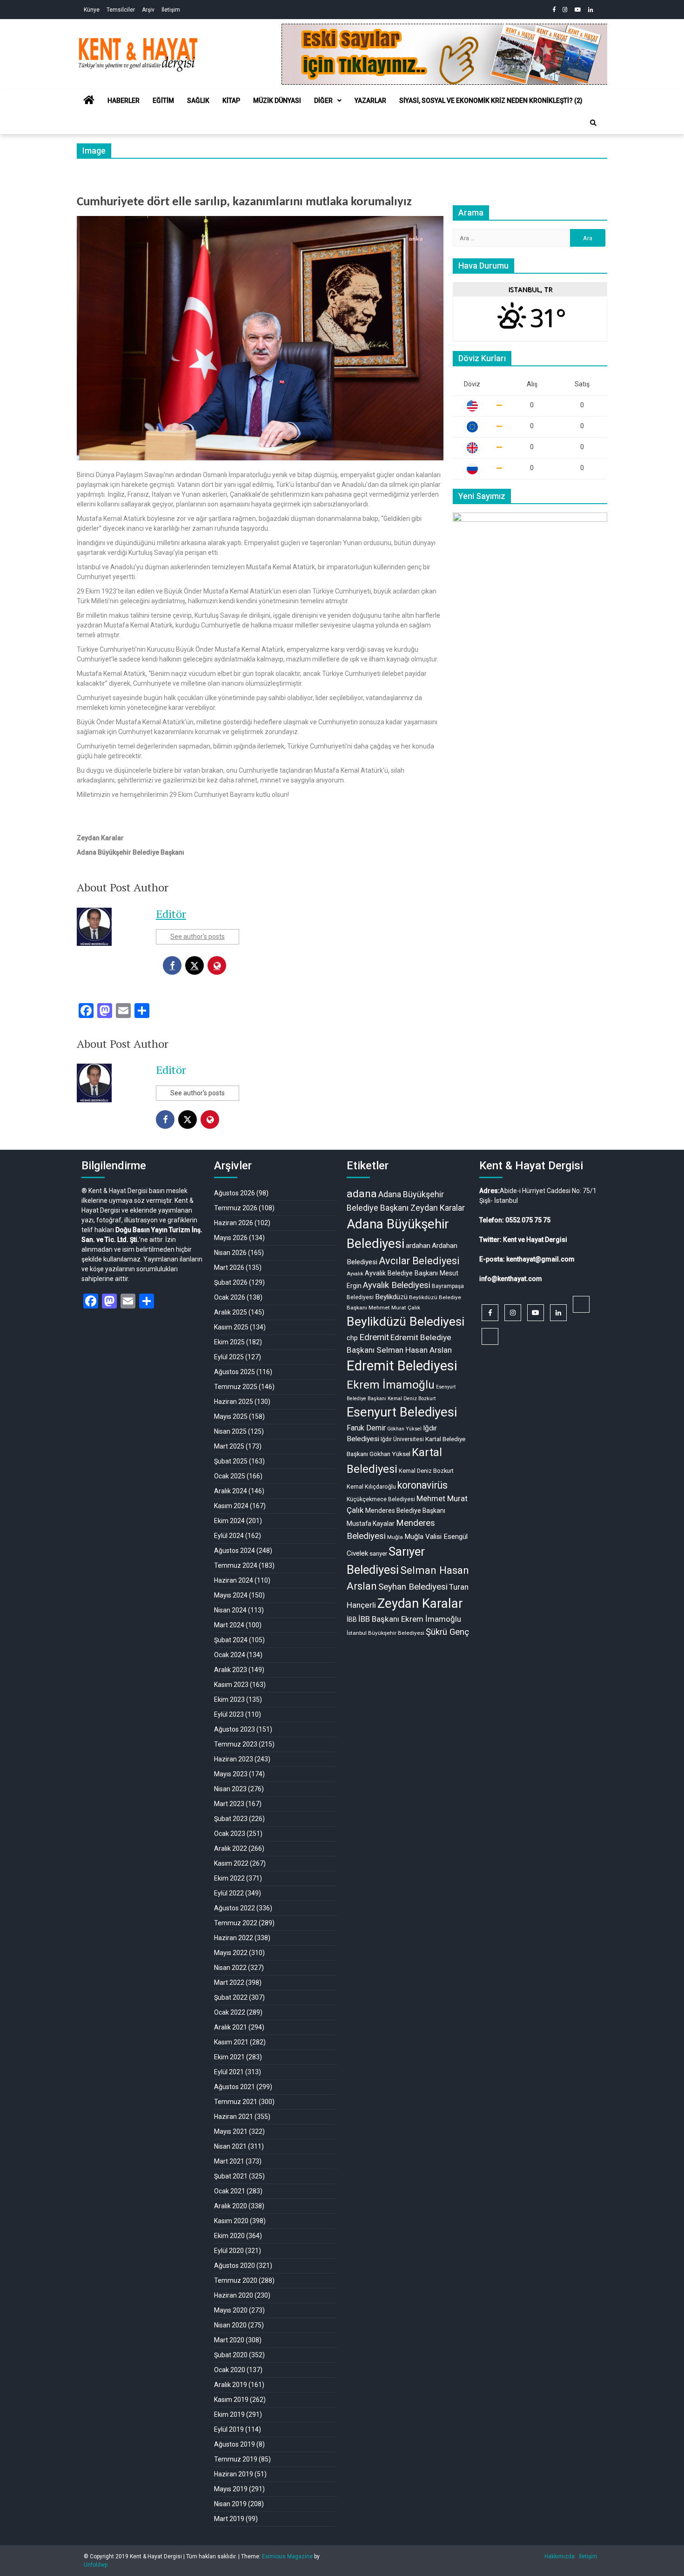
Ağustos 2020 (235, 2266)
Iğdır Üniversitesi (402, 1439)
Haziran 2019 (234, 2474)
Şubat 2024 (231, 1640)
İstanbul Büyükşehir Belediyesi (386, 1633)
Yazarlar (370, 101)
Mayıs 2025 (231, 1416)
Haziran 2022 (234, 1938)
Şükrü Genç (447, 1632)
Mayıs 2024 (231, 1595)
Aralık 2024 (231, 1491)
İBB (352, 1619)
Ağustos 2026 (235, 1193)
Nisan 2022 (230, 1968)
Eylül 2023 (229, 1714)
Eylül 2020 (229, 2251)
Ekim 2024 (229, 1521)
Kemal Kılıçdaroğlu (371, 1487)
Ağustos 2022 (235, 1908)
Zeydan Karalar (420, 1604)
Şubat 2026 (231, 1282)
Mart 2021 (229, 2161)
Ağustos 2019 (235, 2444)
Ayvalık (355, 1274)
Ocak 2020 (230, 2370)
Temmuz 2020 (236, 2280)
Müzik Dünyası (277, 101)
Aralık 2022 (231, 1848)
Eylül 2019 (229, 2429)
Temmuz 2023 (236, 1744)
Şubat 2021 (231, 2176)
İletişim (171, 10)
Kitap (231, 101)
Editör (171, 914)
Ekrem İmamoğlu (391, 1385)
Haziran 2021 (234, 2117)
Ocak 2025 (230, 1476)
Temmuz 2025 (236, 1387)
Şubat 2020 (231, 2355)
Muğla (395, 1537)
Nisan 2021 (230, 2146)
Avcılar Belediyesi (419, 1261)
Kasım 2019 (231, 2400)
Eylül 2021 (229, 2072)
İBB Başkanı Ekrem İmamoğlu (410, 1619)
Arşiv (148, 10)
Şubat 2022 (231, 1997)
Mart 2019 (229, 2519)
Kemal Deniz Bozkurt (426, 1471)
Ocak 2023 (230, 1834)
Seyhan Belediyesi (413, 1587)
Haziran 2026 (234, 1223)
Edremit (374, 1337)
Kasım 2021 (231, 2042)
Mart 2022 (229, 1983)
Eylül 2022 (229, 1893)
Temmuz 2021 (236, 2102)
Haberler (124, 101)
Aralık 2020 (231, 2206)
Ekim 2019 (229, 2414)
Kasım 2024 (231, 1506)
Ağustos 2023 (235, 1729)
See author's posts (198, 937)
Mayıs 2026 (231, 1238)
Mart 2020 (229, 2340)
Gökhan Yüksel (404, 1429)
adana (362, 1194)
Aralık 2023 (231, 1670)
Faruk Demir (366, 1428)
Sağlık (198, 101)
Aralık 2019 (231, 2385)
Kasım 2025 (231, 1327)
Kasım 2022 (231, 1863)
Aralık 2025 (231, 1312)
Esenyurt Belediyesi (402, 1412)
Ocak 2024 (230, 1655)
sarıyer (378, 1554)
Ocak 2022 (230, 2012)
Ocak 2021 (230, 2191)
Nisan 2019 (230, 2504)
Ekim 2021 (229, 2057)
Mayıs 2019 (231, 2489)
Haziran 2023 (234, 1759)
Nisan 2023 (230, 1789)
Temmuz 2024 (236, 1565)
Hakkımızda (560, 2556)
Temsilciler (121, 10)
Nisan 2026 (230, 1253)
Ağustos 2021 (235, 2087)
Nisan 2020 (230, 2325)
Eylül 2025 (229, 1357)
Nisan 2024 (230, 1610)
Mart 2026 (229, 1268)
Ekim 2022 (229, 1878)
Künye (92, 10)
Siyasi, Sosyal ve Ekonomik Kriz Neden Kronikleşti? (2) (491, 101)
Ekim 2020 (229, 2236)
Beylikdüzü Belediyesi (406, 1321)
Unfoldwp (96, 2565)
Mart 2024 (229, 1625)
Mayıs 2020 (231, 2310)
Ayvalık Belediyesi (397, 1285)
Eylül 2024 (229, 1536)
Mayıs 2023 (231, 1774)
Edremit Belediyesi (402, 1366)
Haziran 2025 (234, 1402)
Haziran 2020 (234, 2295)
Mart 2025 (229, 1446)
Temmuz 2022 (236, 1923)
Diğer (323, 101)
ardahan (418, 1246)
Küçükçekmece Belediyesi (381, 1499)
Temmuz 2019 (236, 2459)
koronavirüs (422, 1485)
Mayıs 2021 (231, 2131)
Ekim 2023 (229, 1699)
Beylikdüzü (391, 1297)
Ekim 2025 (229, 1342)
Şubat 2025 (231, 1461)
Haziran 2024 (234, 1580)
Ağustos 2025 (235, 1372)
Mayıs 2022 (231, 1953)
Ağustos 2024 (235, 1551)
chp (352, 1338)
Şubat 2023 (231, 1819)
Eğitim (163, 101)
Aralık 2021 (231, 2027)
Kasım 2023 (231, 1685)
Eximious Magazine (287, 2556)
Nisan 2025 (230, 1431)
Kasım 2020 (231, 2221)
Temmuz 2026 (236, 1208)
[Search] (593, 123)
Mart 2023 (229, 1804)
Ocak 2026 (230, 1297)
